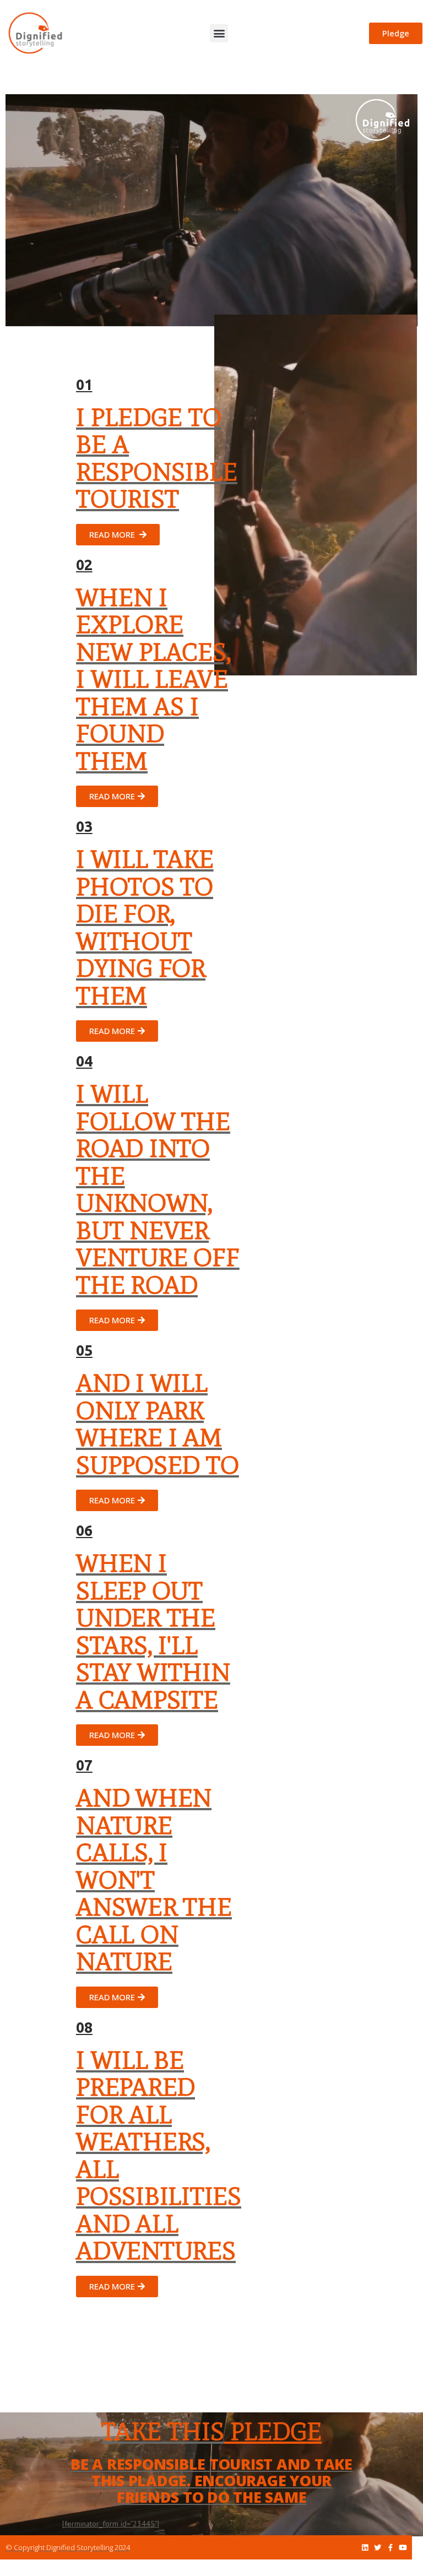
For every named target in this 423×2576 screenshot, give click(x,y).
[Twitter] (378, 2548)
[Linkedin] (365, 2548)
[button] (219, 33)
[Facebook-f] (390, 2548)
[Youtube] (403, 2548)
